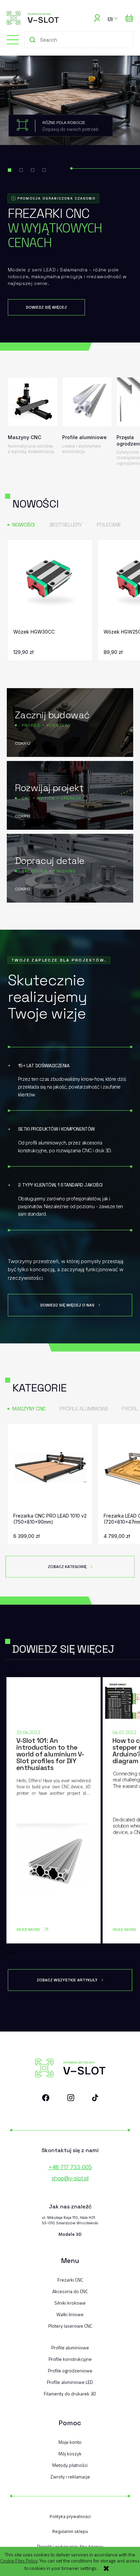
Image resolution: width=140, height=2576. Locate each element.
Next (10, 1952)
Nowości (23, 525)
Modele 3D (70, 2234)
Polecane (109, 525)
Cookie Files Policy (19, 2561)
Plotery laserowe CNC (70, 2326)
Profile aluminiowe (84, 1409)
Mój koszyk (70, 2454)
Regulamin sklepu (70, 2531)
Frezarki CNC (70, 2280)
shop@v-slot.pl (70, 2178)
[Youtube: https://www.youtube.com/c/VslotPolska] (95, 2099)
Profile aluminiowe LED (70, 2382)
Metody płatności (70, 2465)
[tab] (10, 170)
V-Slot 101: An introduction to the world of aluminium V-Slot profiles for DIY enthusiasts (50, 1754)
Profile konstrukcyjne (70, 2359)
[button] (9, 39)
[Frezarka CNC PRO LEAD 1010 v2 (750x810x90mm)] (50, 1467)
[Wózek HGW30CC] (50, 583)
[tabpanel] (70, 199)
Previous (14, 1674)
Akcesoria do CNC (70, 2291)
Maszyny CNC (29, 1409)
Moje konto (70, 2442)
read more (28, 1930)
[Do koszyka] (81, 650)
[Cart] (129, 18)
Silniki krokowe (70, 2303)
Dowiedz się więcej (46, 307)
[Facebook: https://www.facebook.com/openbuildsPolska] (46, 2099)
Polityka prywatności (70, 2517)
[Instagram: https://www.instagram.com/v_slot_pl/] (71, 2099)
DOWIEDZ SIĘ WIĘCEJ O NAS (67, 1305)
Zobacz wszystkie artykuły (67, 1980)
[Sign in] (97, 18)
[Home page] (33, 18)
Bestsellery (66, 525)
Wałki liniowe (70, 2314)
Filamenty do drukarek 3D (70, 2394)
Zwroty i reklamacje (70, 2477)
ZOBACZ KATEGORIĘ (67, 1567)
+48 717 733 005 (70, 2167)
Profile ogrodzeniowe (70, 2371)
